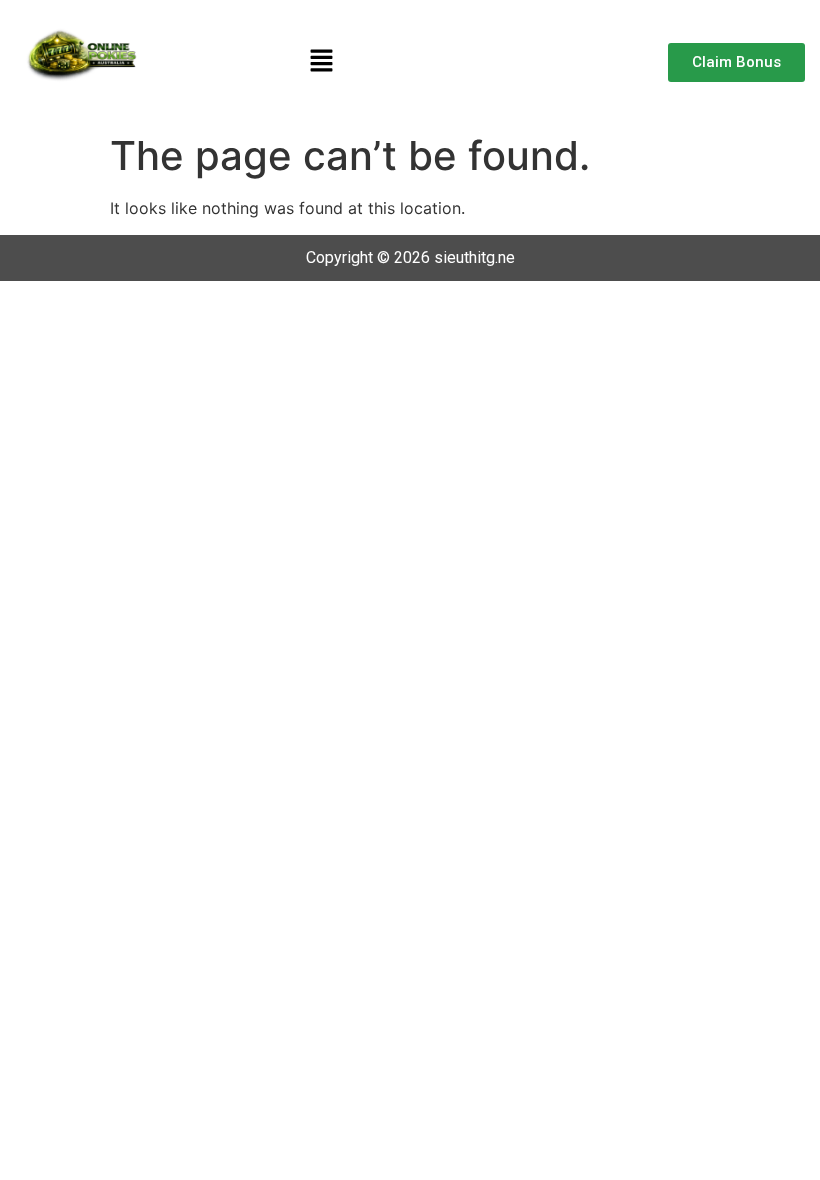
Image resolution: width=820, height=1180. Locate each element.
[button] (321, 61)
